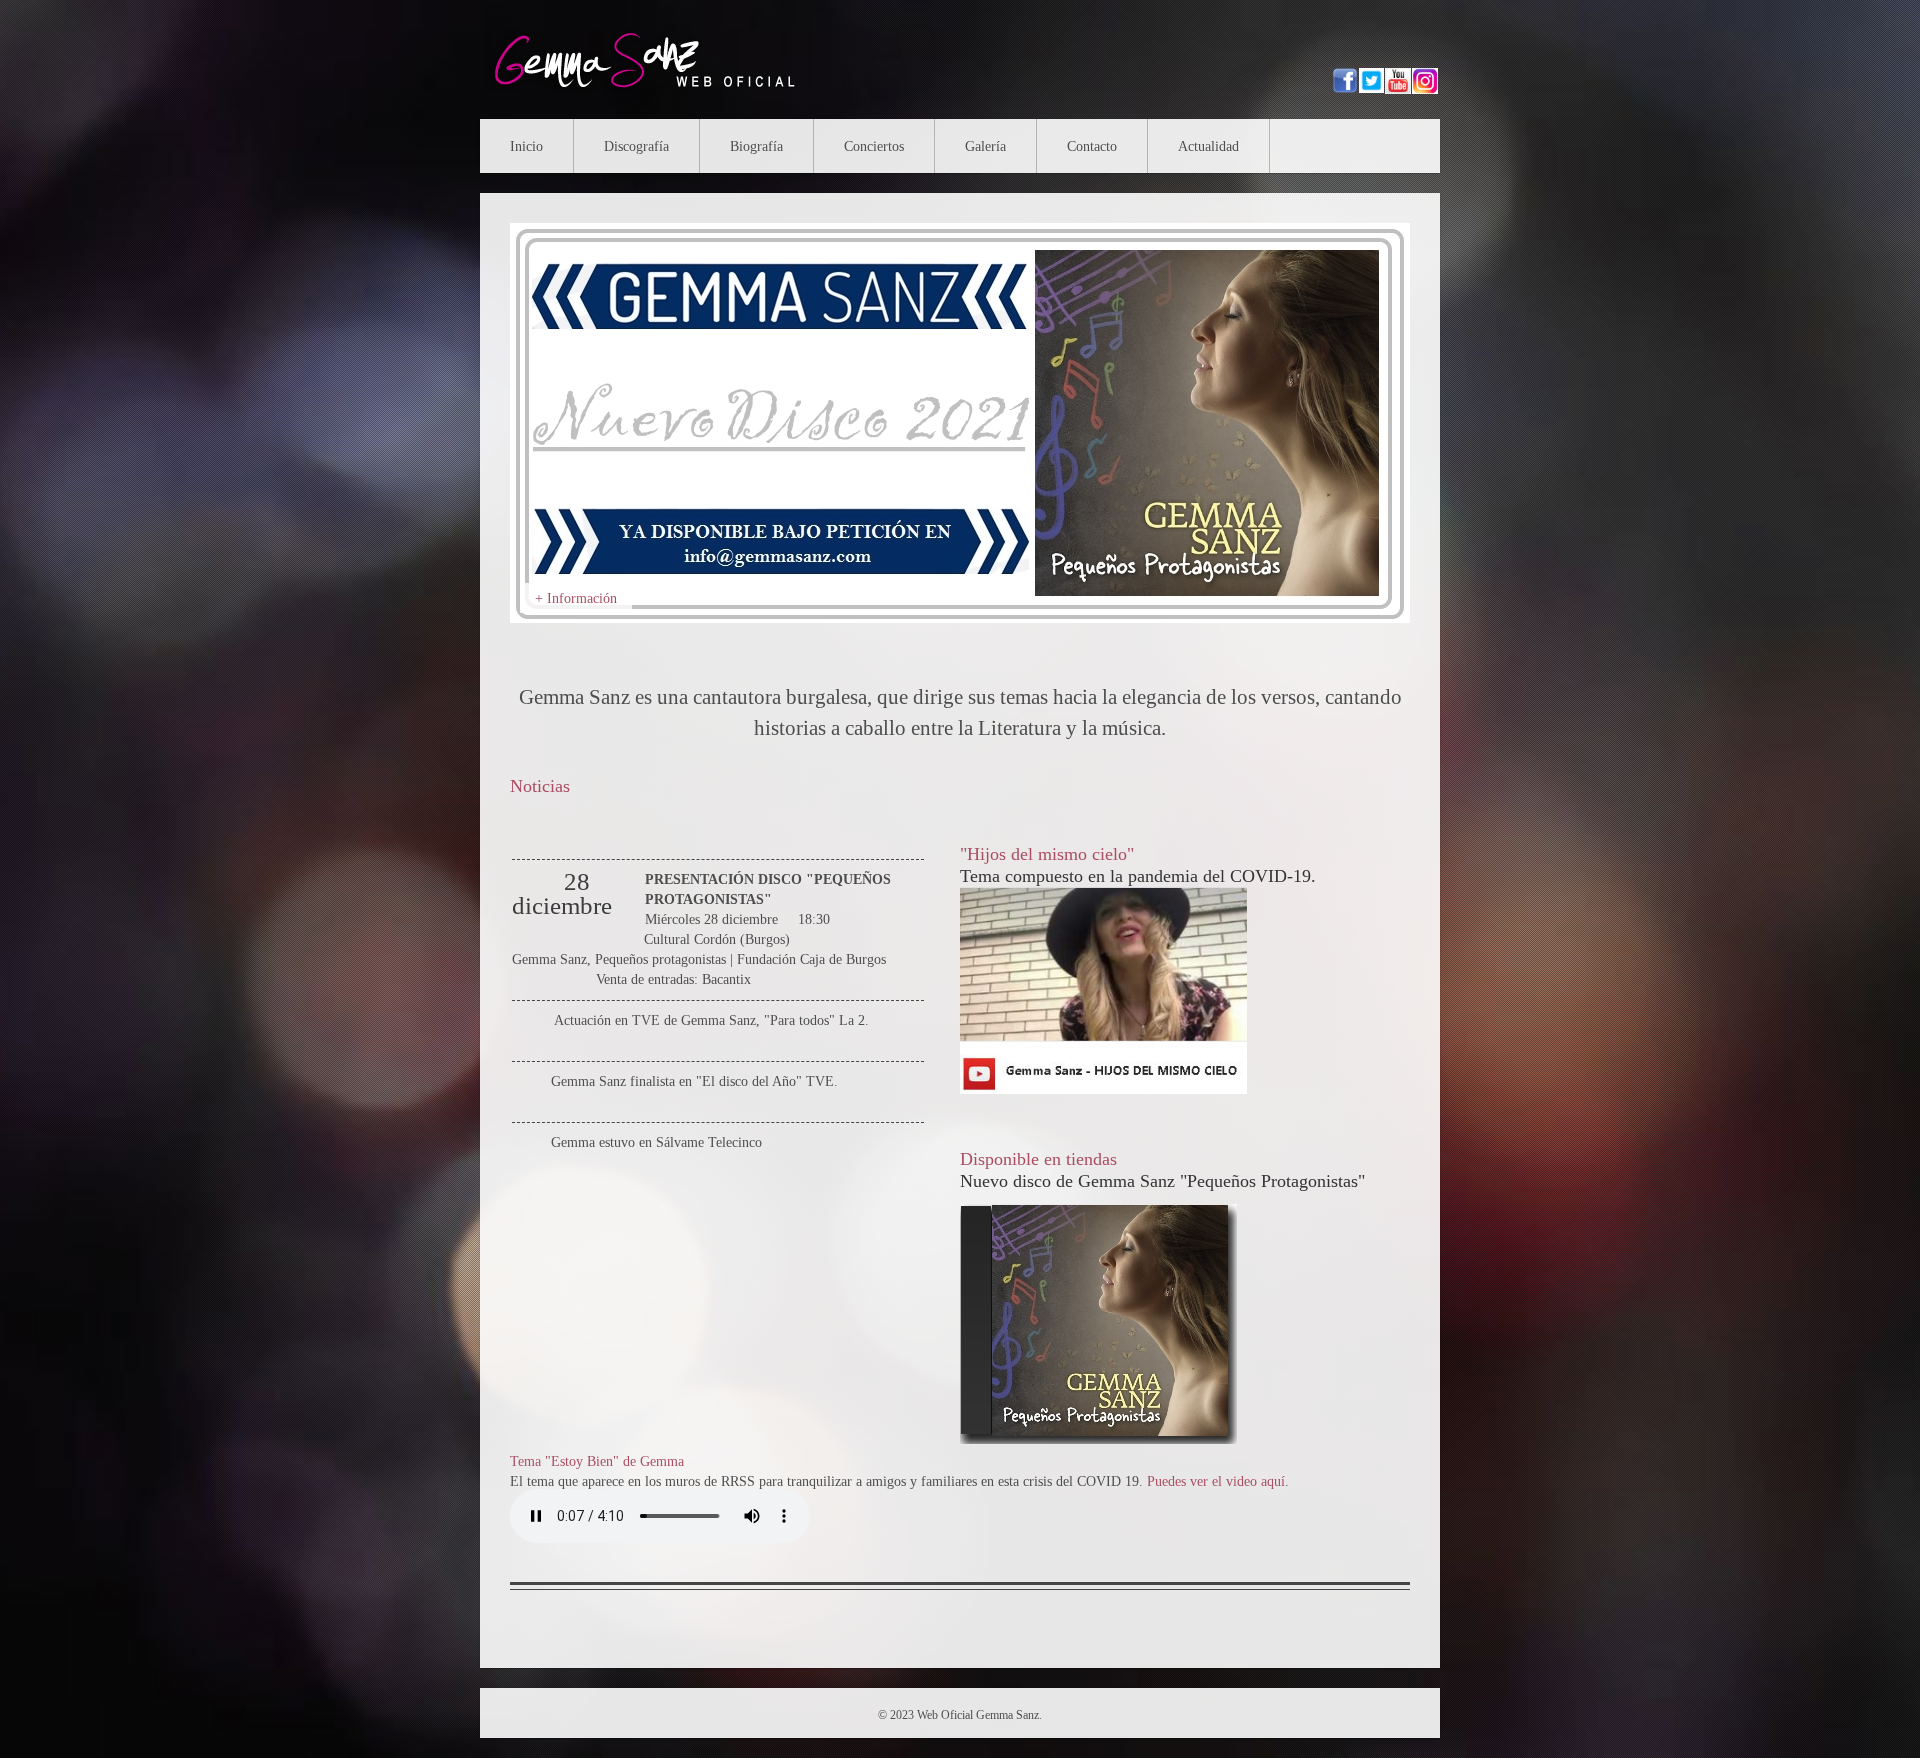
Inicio (526, 146)
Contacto (1092, 146)
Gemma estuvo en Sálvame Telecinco (656, 1142)
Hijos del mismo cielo (1047, 854)
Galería (985, 146)
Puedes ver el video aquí (1216, 1481)
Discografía (636, 146)
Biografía (756, 146)
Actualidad (1208, 146)
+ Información (576, 598)
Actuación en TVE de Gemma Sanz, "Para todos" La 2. (711, 1020)
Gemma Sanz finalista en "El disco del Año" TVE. (694, 1081)
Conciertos (874, 146)
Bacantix (726, 979)
